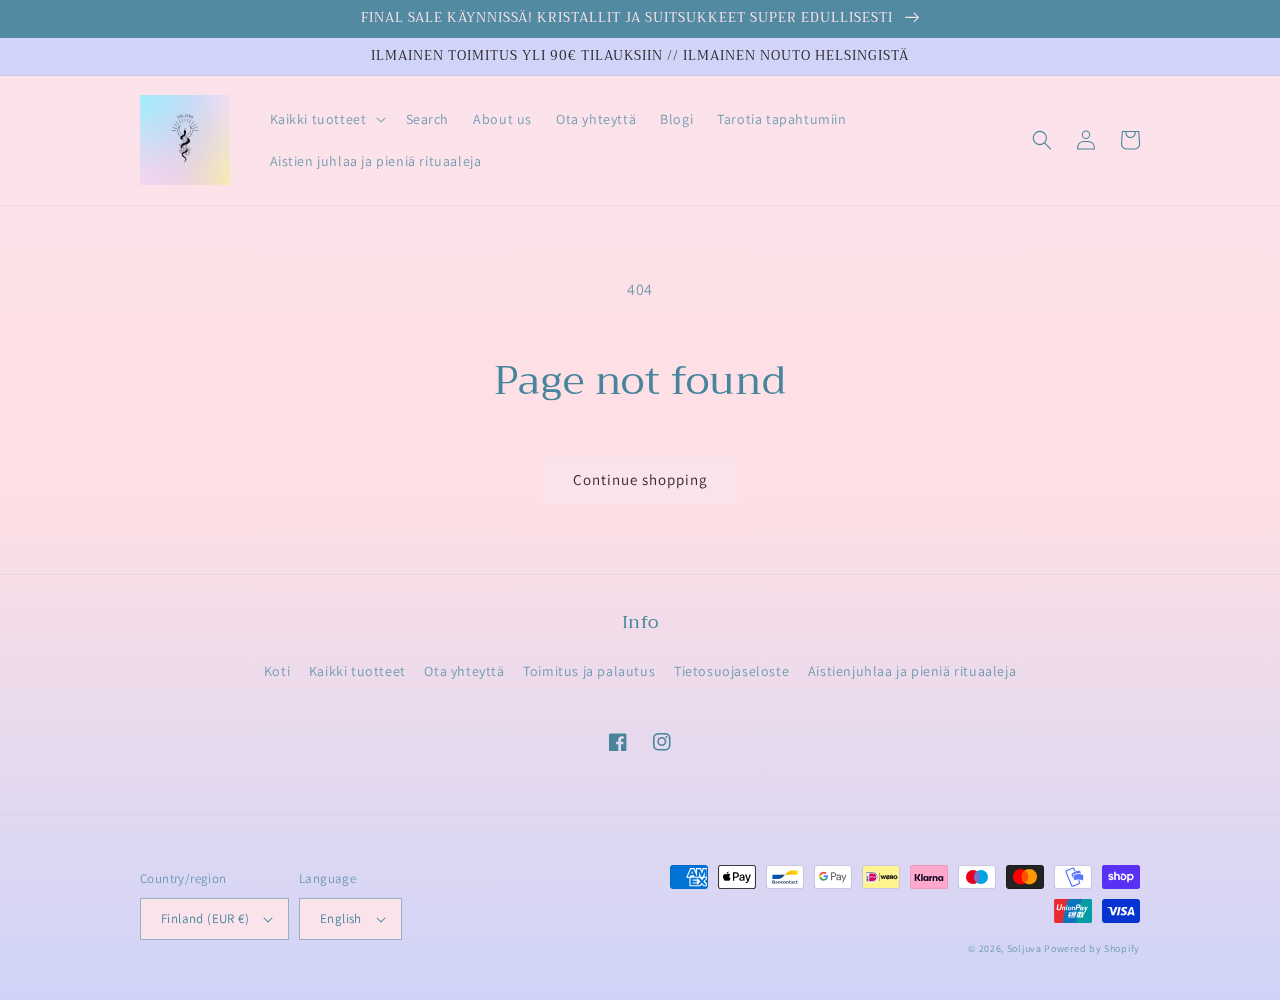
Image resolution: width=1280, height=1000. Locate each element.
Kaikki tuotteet (357, 671)
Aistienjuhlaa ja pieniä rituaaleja (912, 671)
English (341, 918)
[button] (326, 119)
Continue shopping (640, 479)
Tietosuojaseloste (731, 671)
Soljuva (1024, 948)
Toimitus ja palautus (589, 671)
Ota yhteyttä (464, 671)
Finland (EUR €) (205, 918)
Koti (277, 671)
